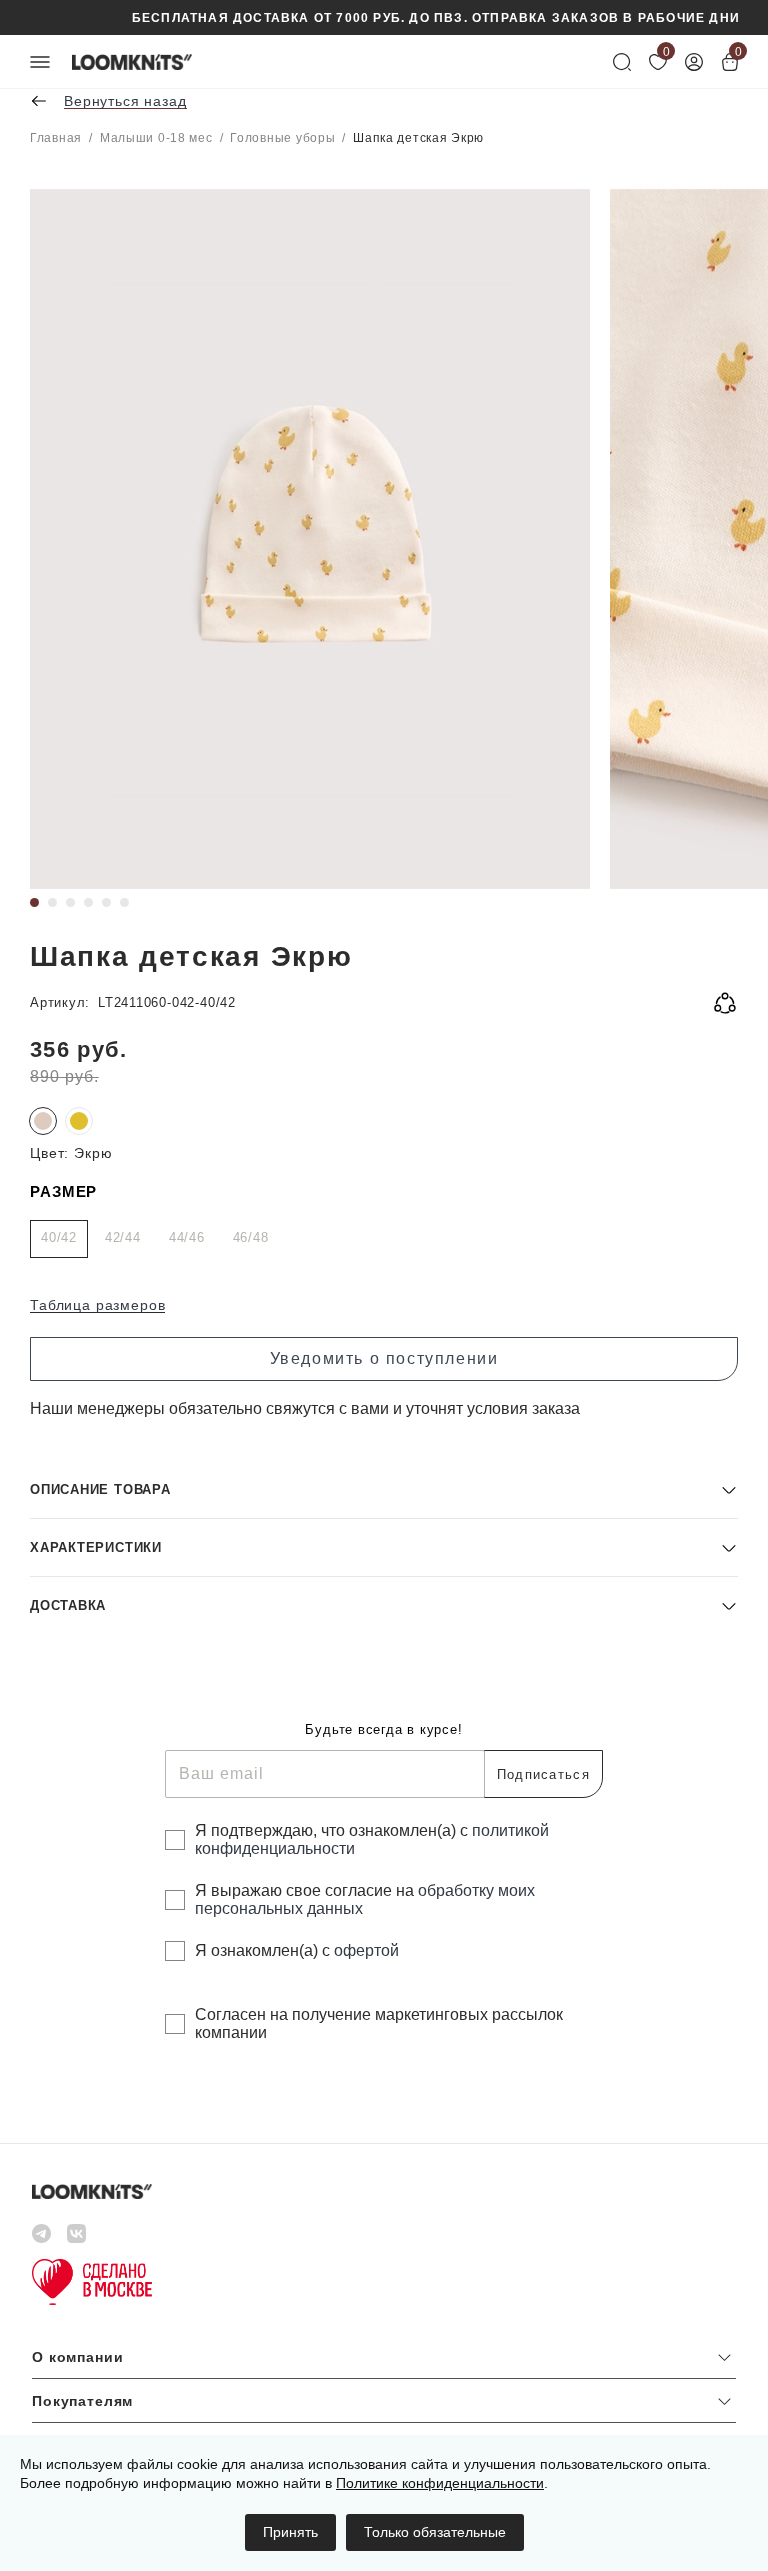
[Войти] (694, 62)
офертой (366, 1950)
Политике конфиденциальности (440, 2483)
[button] (384, 1489)
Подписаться (543, 1774)
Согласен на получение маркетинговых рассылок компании (379, 2023)
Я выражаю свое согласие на (365, 1899)
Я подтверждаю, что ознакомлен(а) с (372, 1839)
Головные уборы (282, 138)
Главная (56, 138)
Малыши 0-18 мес (156, 138)
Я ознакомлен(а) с (297, 1950)
